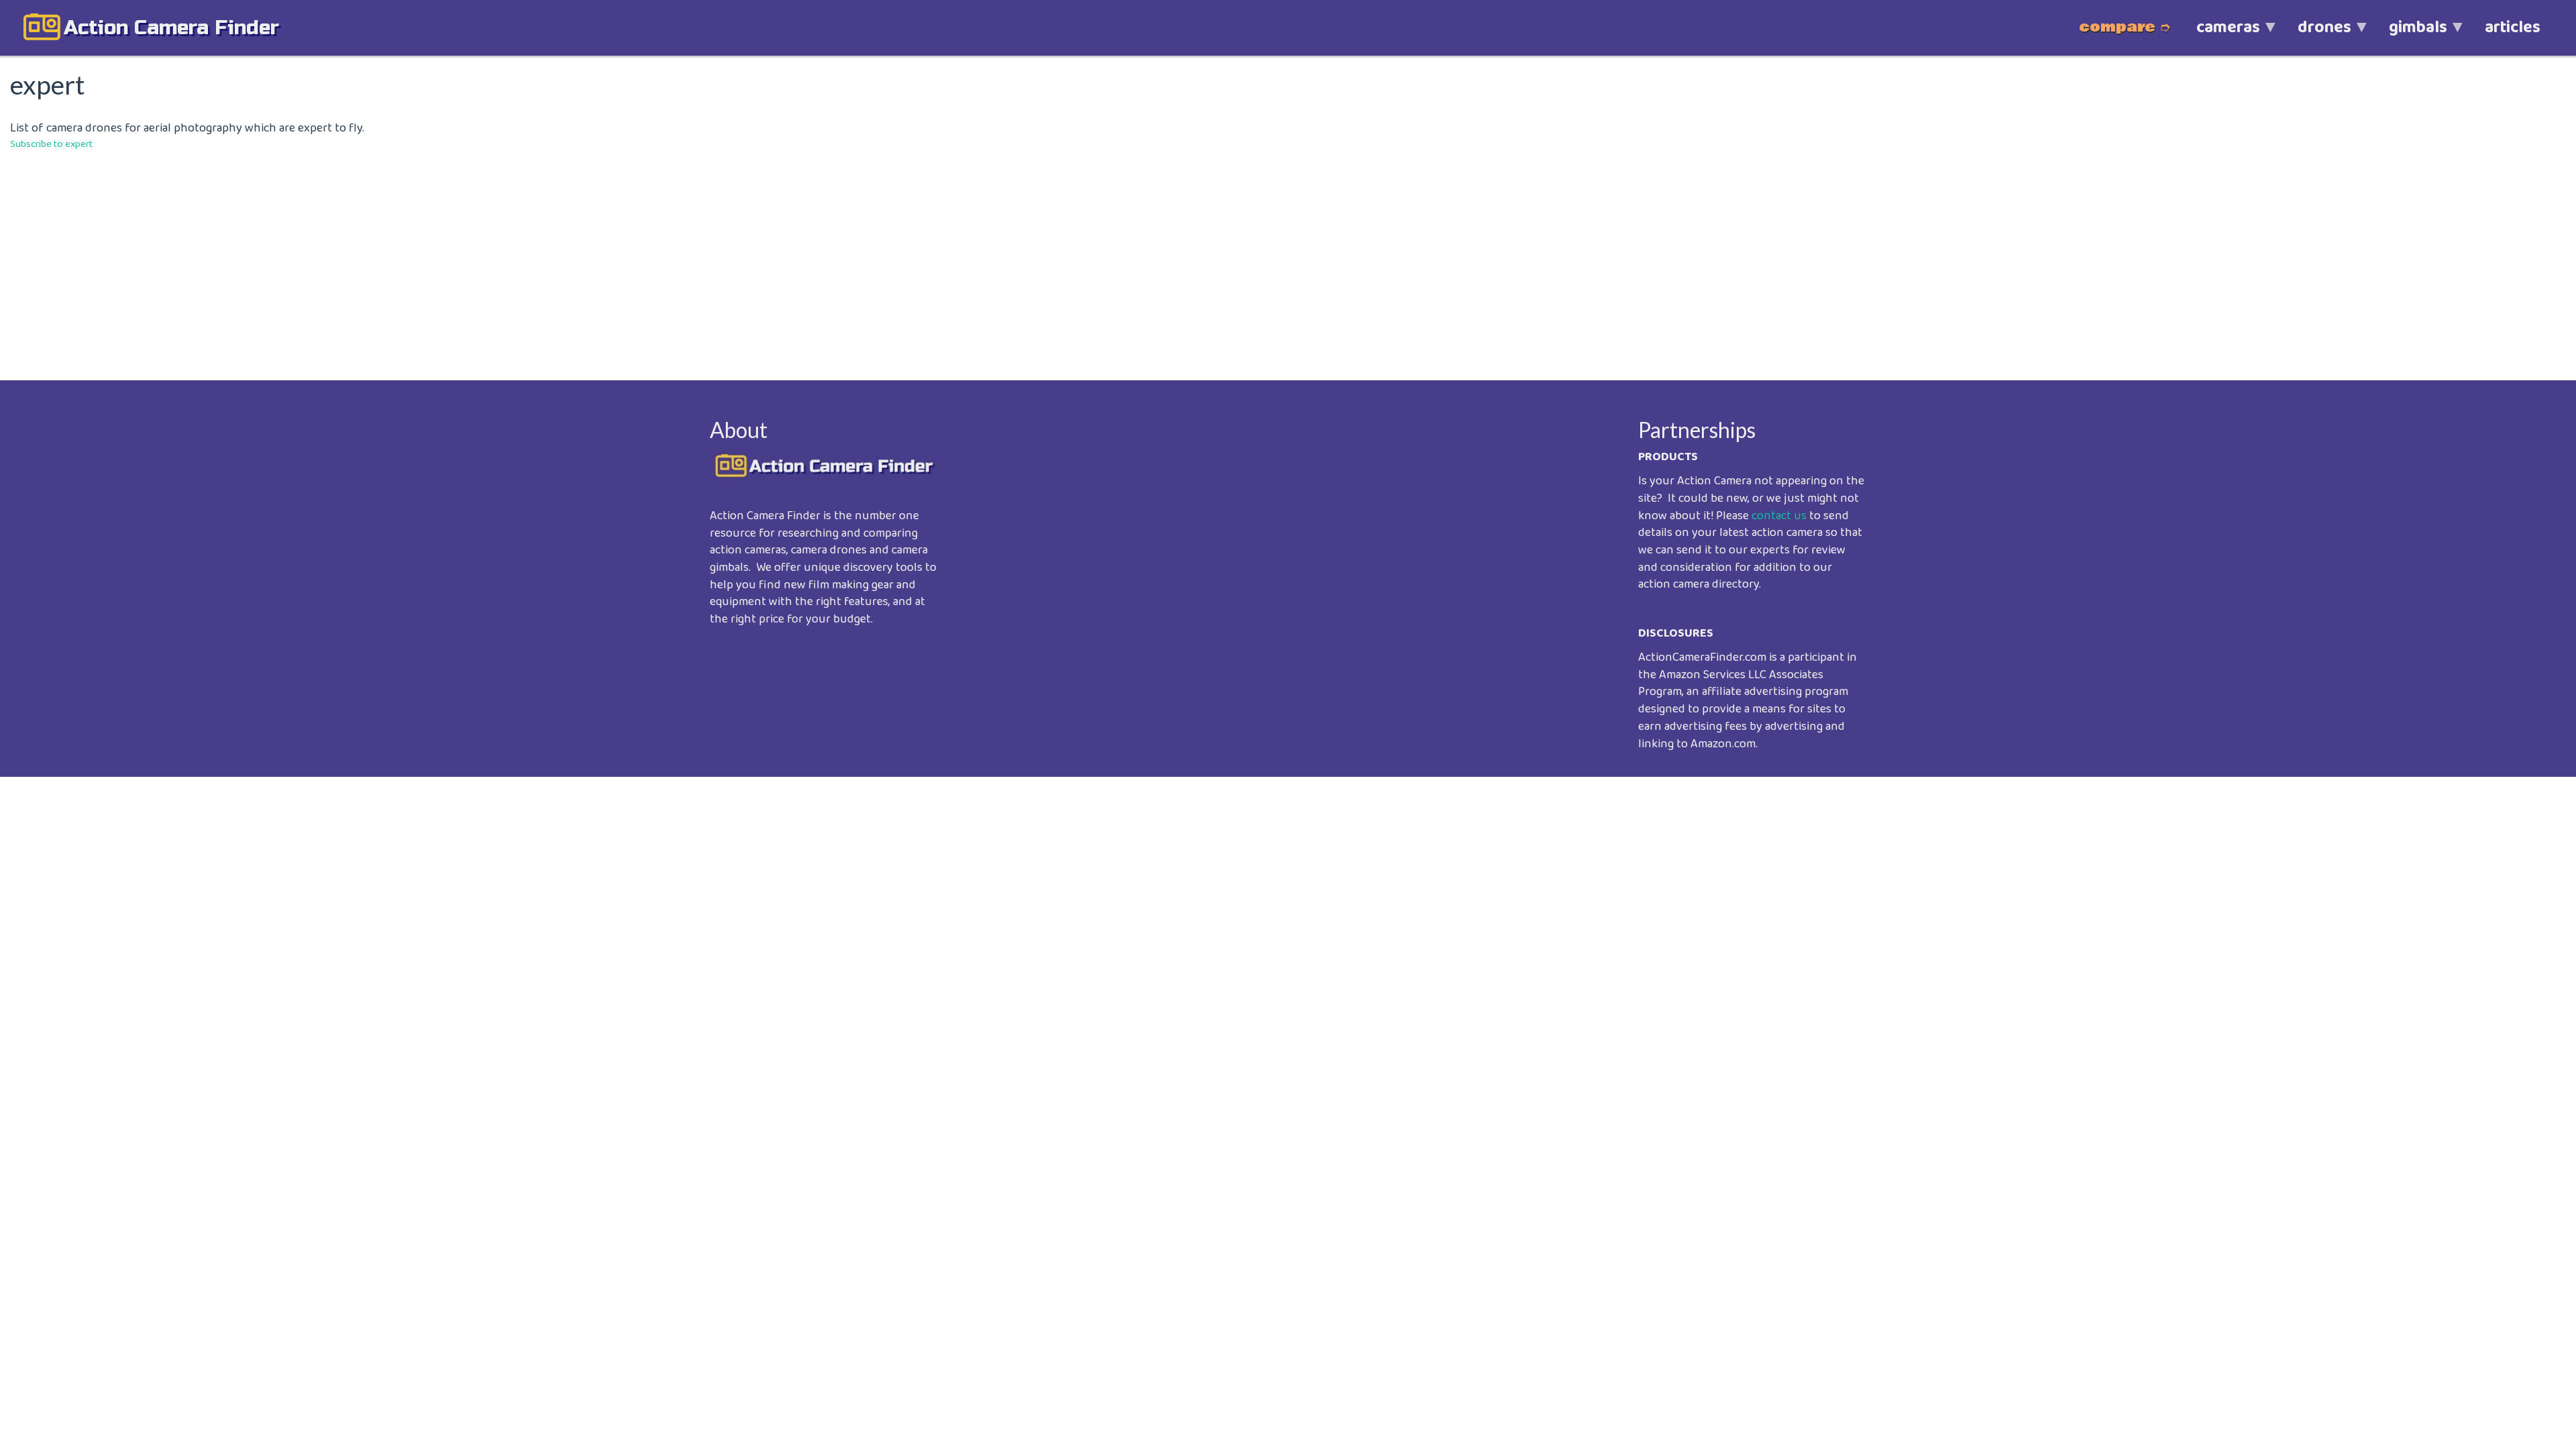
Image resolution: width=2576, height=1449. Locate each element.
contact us (1779, 516)
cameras (2219, 35)
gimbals (2409, 35)
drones (2315, 35)
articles (2513, 28)
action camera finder (171, 28)
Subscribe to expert (51, 144)
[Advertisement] (413, 256)
